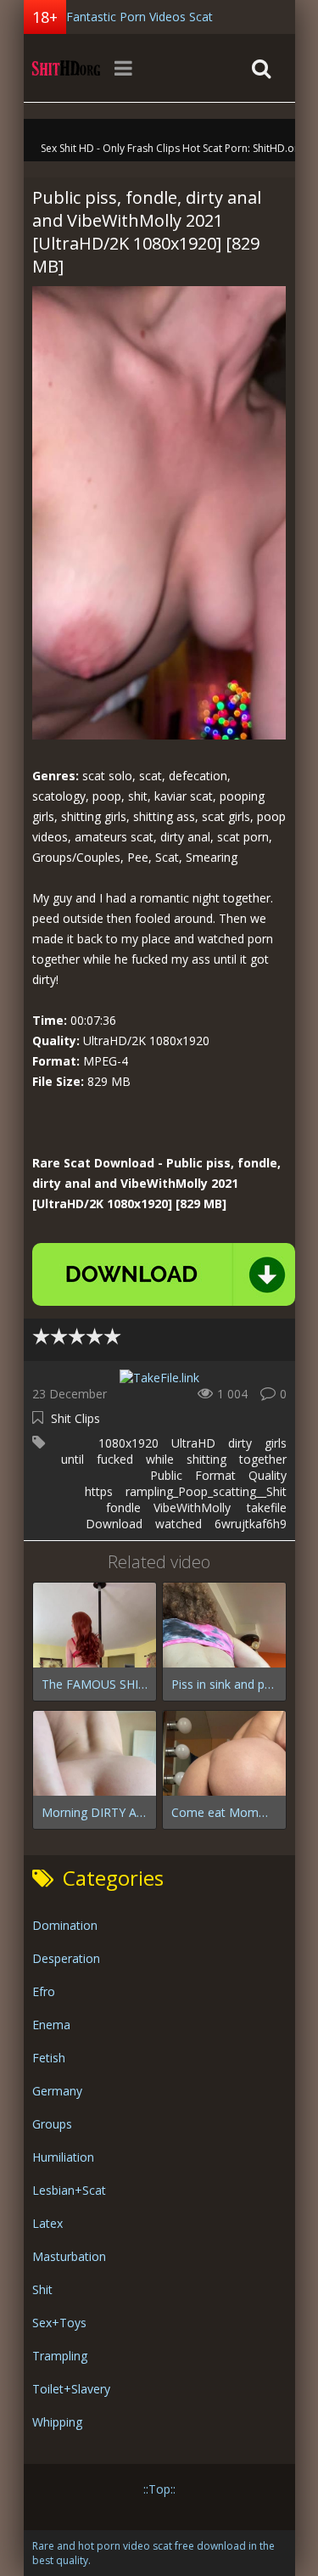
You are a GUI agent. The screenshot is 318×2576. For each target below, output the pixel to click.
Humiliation (63, 2157)
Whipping (57, 2422)
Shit (42, 2289)
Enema (51, 2025)
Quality (268, 1475)
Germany (57, 2091)
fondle (123, 1507)
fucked (115, 1459)
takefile (267, 1507)
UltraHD (193, 1443)
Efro (44, 1991)
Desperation (66, 1958)
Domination (65, 1925)
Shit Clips (75, 1418)
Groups (52, 2124)
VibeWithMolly (194, 1507)
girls (276, 1443)
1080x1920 (128, 1443)
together (263, 1459)
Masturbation (69, 2256)
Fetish (49, 2058)
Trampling (60, 2356)
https (99, 1491)
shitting (206, 1459)
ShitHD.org (66, 68)
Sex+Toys (59, 2323)
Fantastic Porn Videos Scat (139, 17)
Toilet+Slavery (71, 2389)
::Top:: (159, 2489)
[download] (164, 1274)
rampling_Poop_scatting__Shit (206, 1491)
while (160, 1459)
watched (179, 1524)
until (73, 1459)
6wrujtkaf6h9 (251, 1524)
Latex (47, 2223)
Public (166, 1475)
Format (215, 1475)
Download (114, 1524)
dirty (240, 1443)
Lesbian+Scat (69, 2190)
